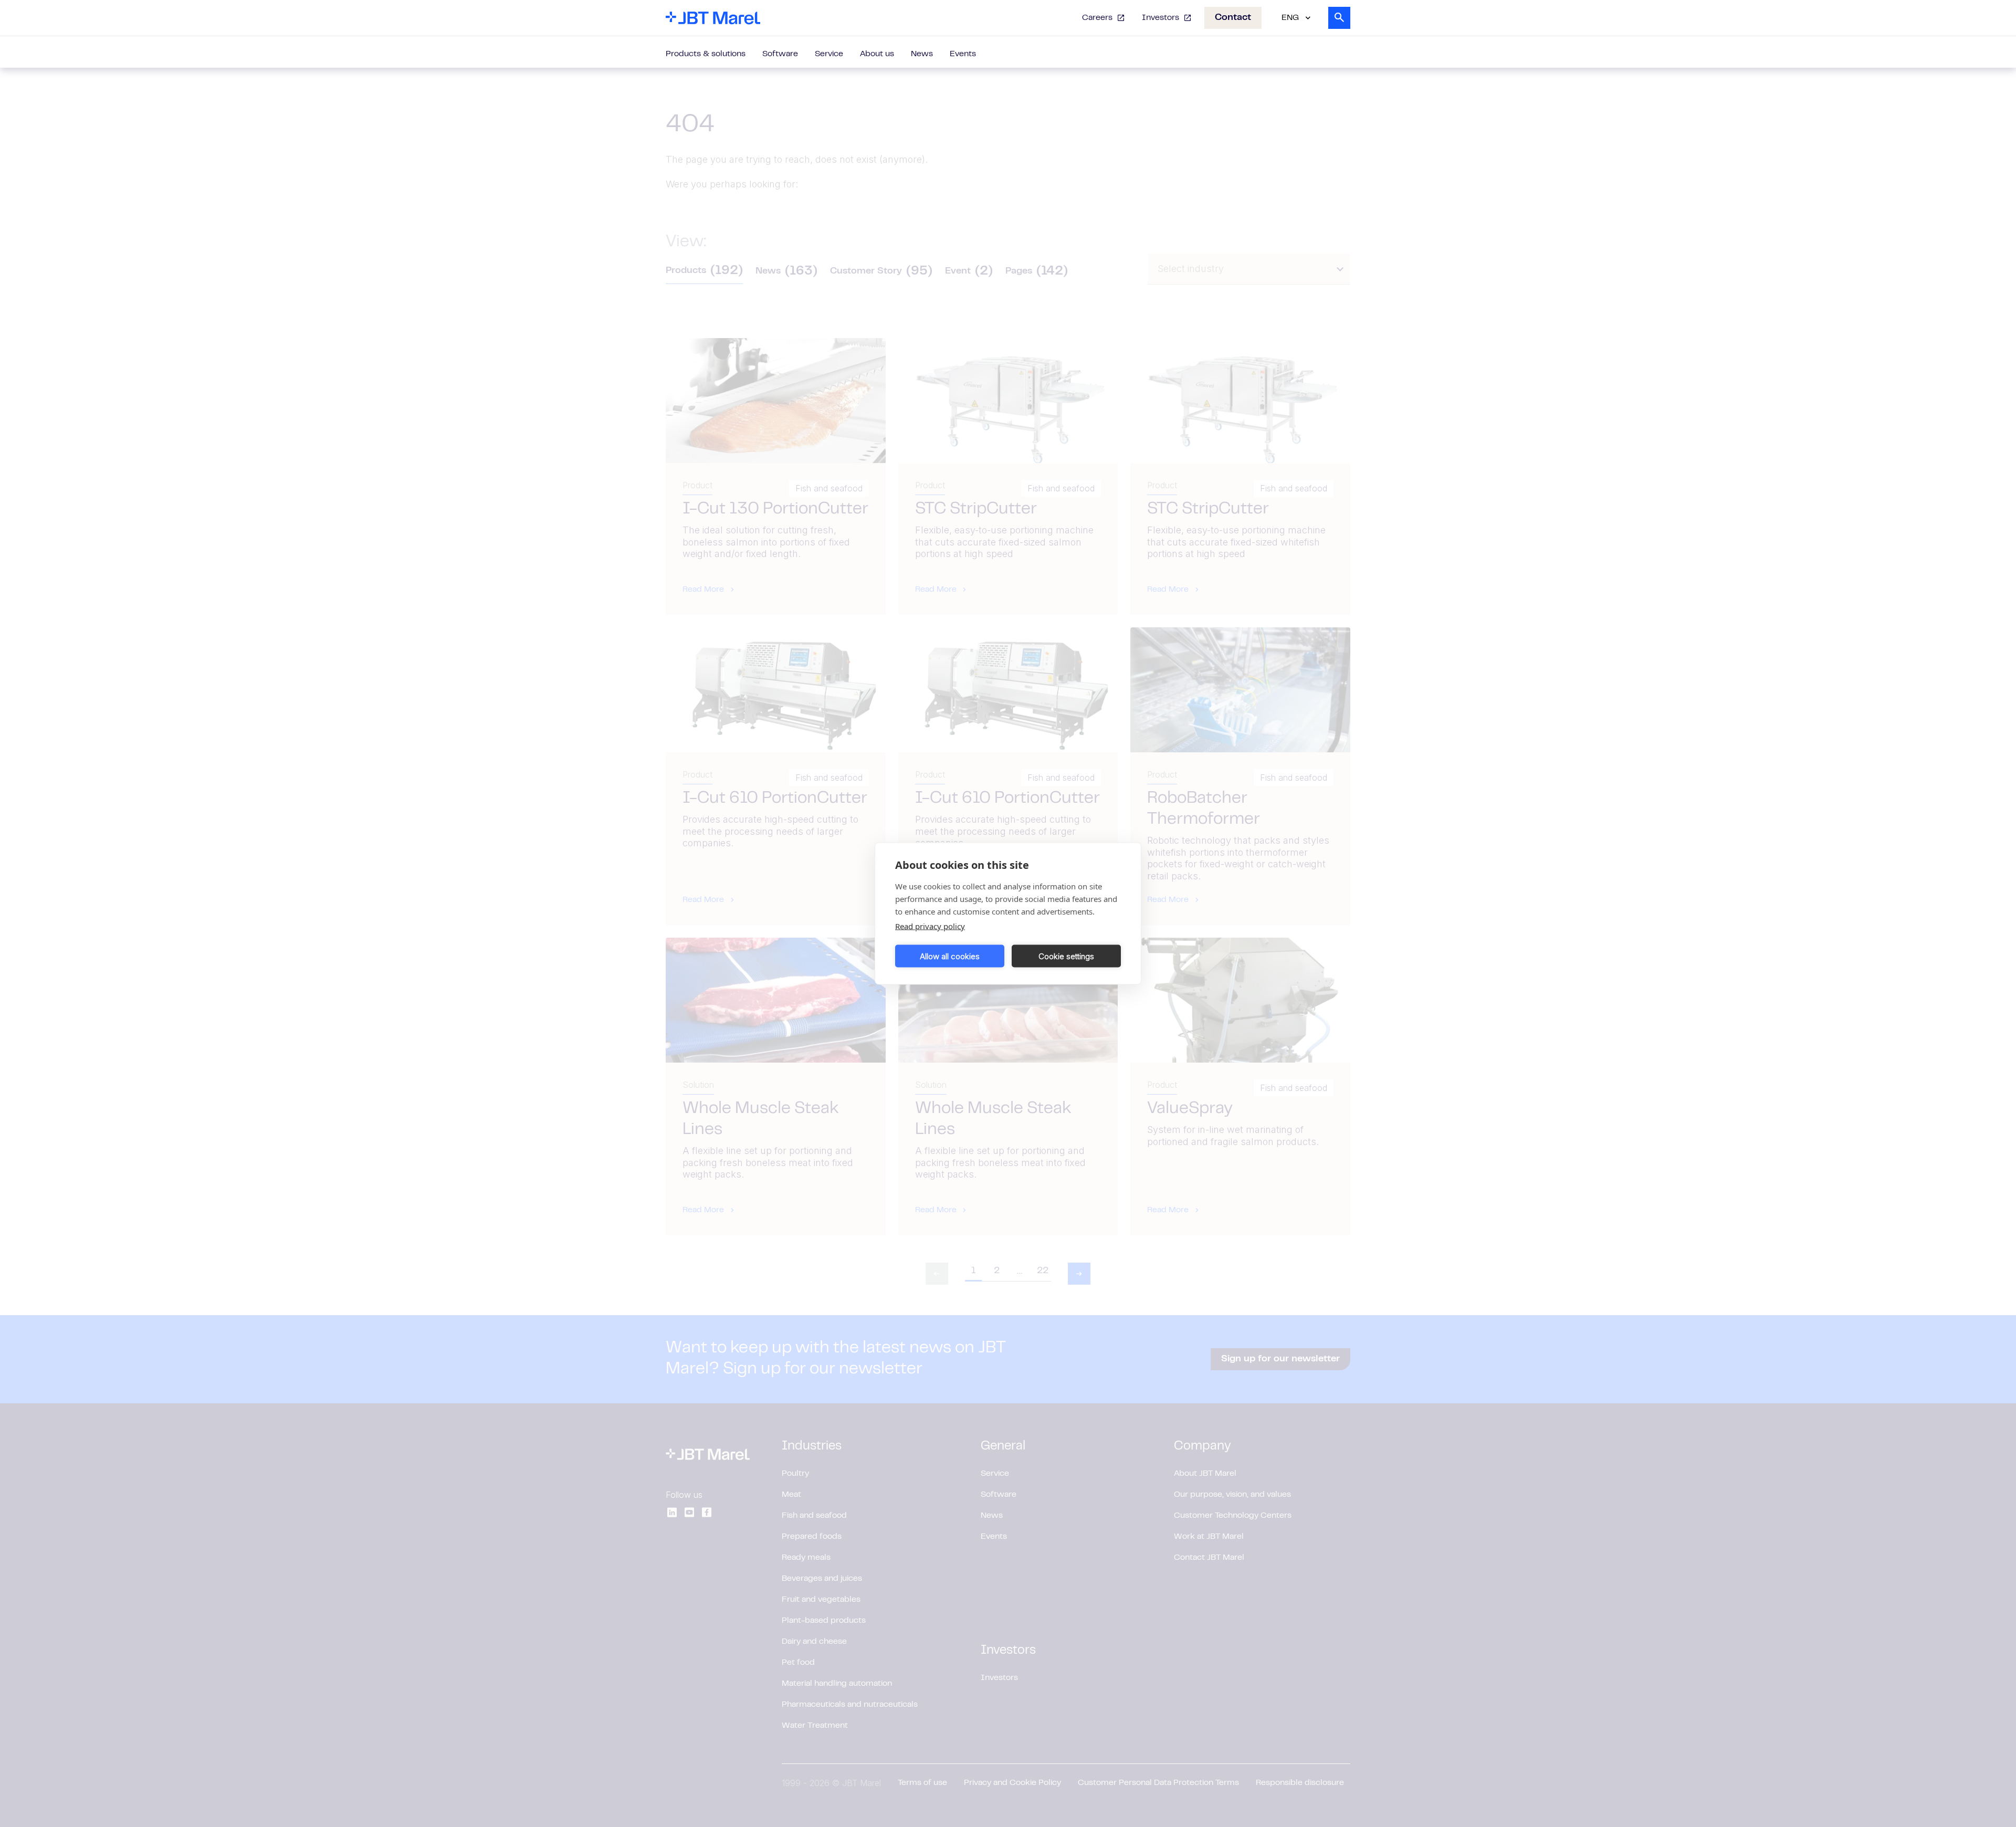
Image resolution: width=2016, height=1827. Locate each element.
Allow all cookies (950, 956)
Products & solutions (706, 54)
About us (877, 54)
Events (963, 54)
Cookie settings (1066, 956)
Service (829, 54)
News (922, 54)
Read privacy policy (930, 926)
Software (780, 54)
